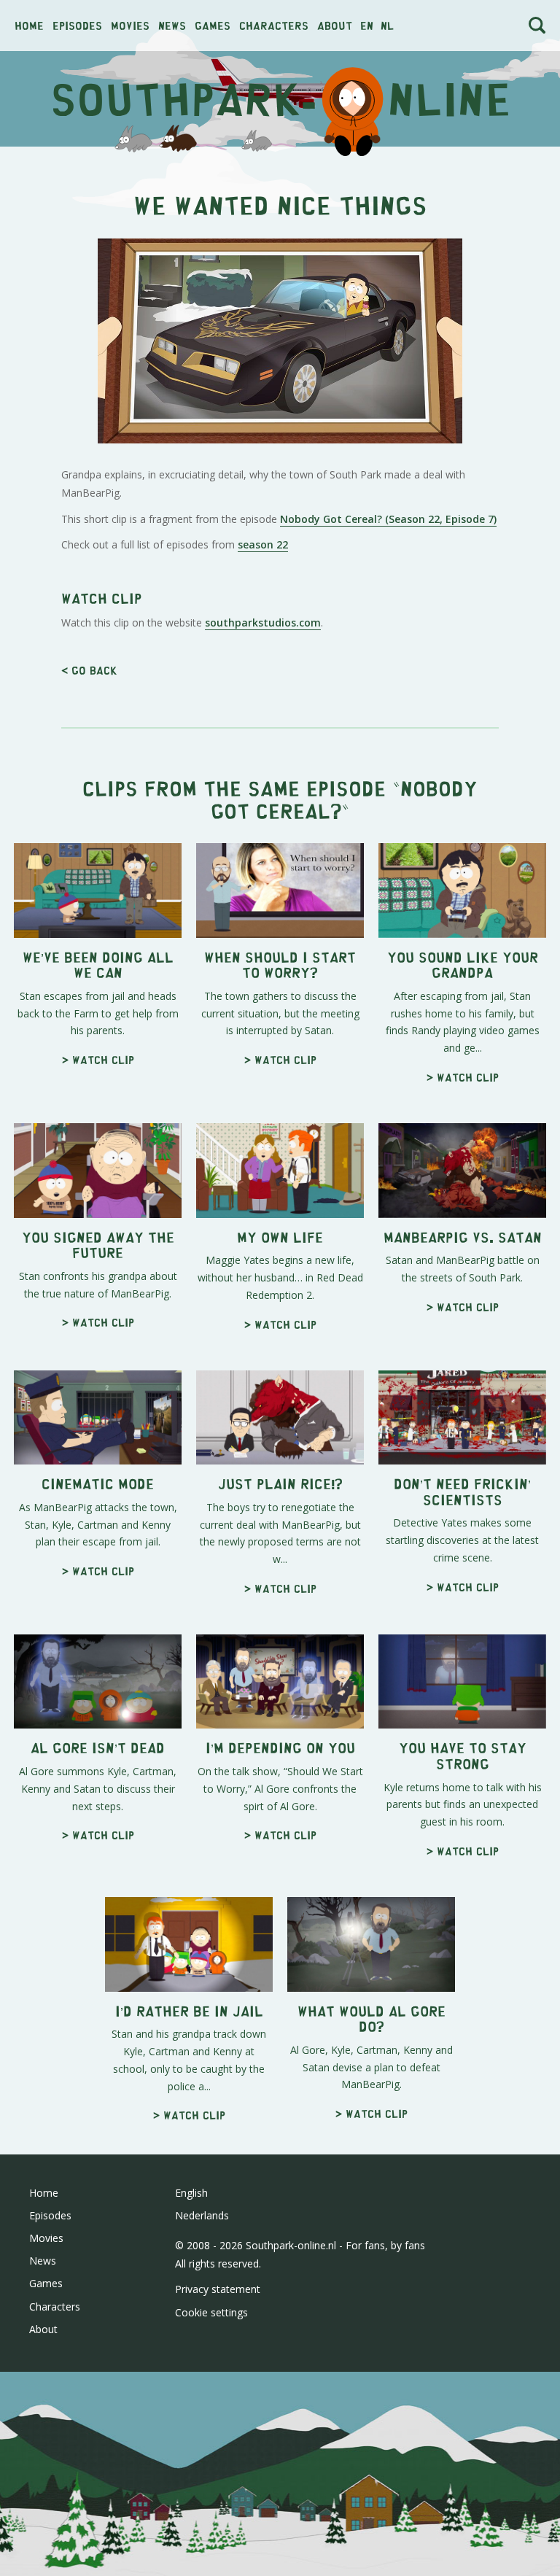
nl (387, 25)
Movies (130, 25)
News (172, 25)
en (367, 25)
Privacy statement (218, 2289)
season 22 (263, 544)
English (191, 2193)
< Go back (89, 670)
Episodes (77, 25)
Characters (274, 25)
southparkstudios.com (263, 622)
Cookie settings (211, 2312)
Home (29, 25)
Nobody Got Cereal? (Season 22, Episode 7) (388, 519)
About (335, 25)
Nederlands (202, 2215)
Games (213, 25)
